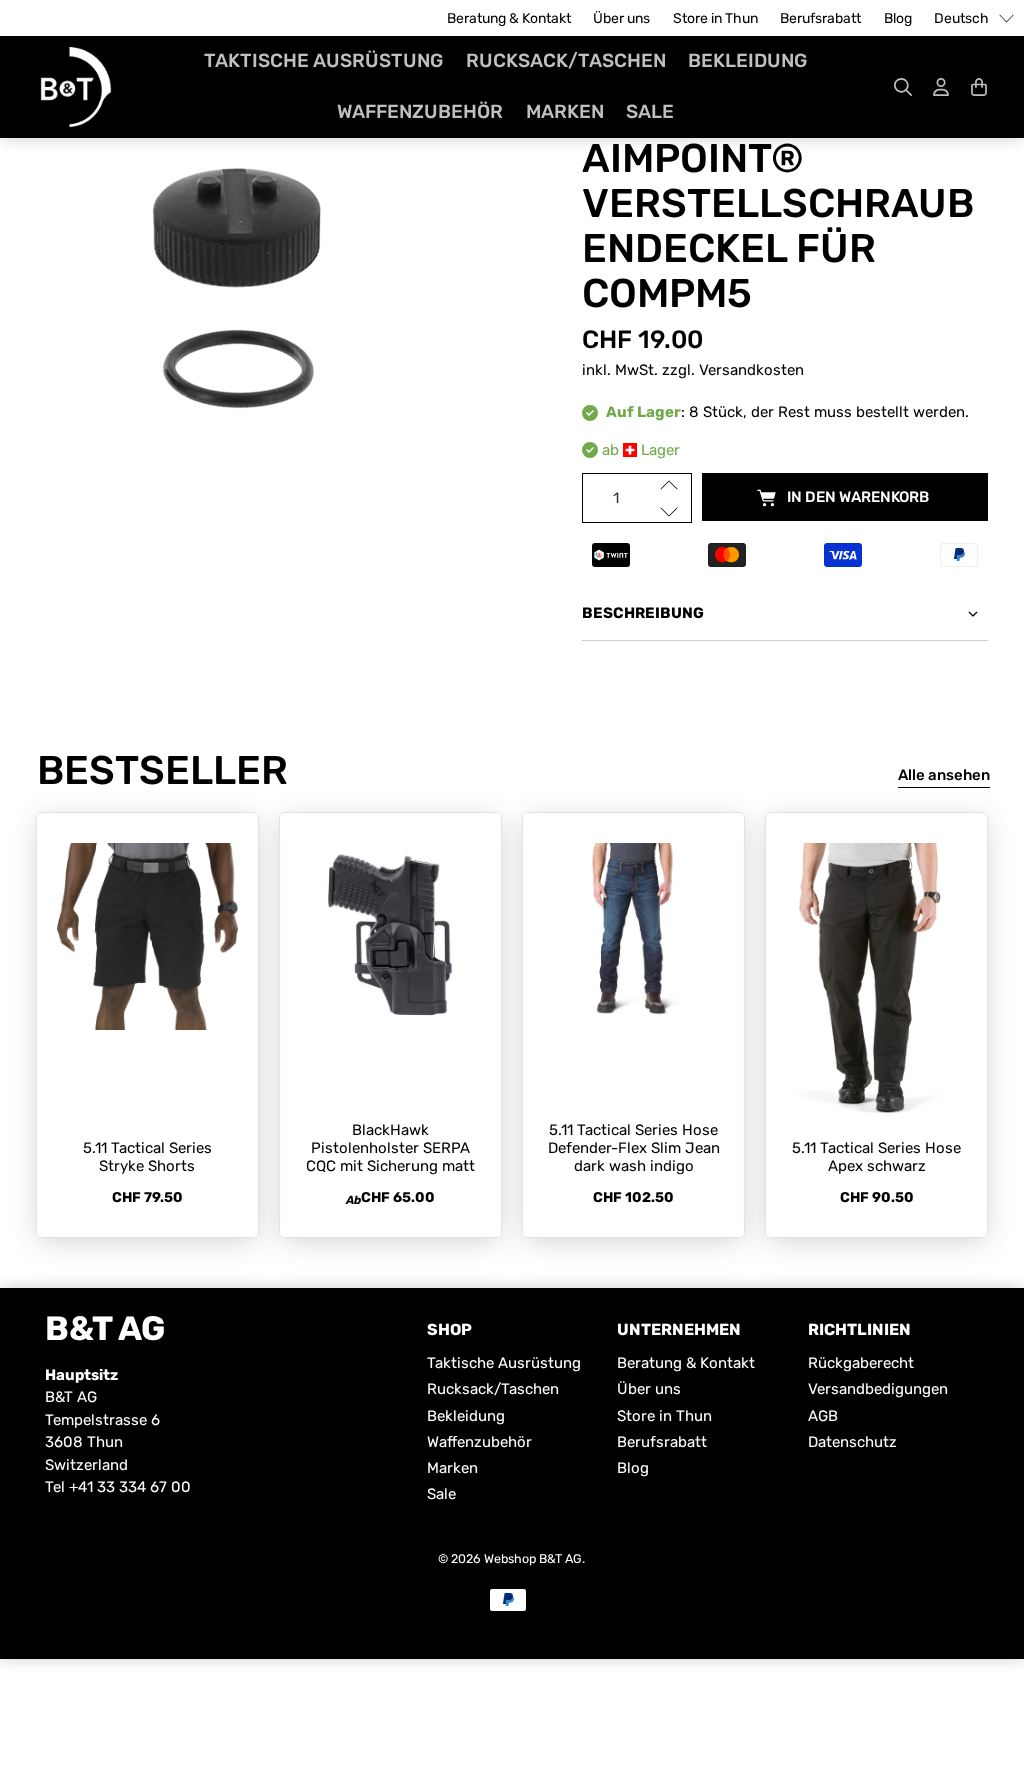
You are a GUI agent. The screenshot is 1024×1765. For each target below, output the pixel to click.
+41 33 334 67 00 (130, 1487)
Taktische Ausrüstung (323, 60)
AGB (823, 1416)
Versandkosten (751, 370)
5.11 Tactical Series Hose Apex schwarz (876, 1157)
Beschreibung (643, 613)
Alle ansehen (944, 775)
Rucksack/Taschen (566, 60)
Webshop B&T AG (533, 1558)
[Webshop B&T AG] (76, 87)
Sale (650, 111)
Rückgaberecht (861, 1363)
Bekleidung (747, 60)
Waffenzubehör (420, 111)
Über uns (621, 18)
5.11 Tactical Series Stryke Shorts (147, 1157)
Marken (565, 111)
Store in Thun (715, 18)
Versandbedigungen (878, 1389)
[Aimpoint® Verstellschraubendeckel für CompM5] (239, 296)
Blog (898, 18)
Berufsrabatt (820, 18)
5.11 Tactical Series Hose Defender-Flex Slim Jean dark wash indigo (634, 1148)
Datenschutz (852, 1442)
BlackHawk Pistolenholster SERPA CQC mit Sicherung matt (390, 1148)
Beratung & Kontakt (509, 18)
